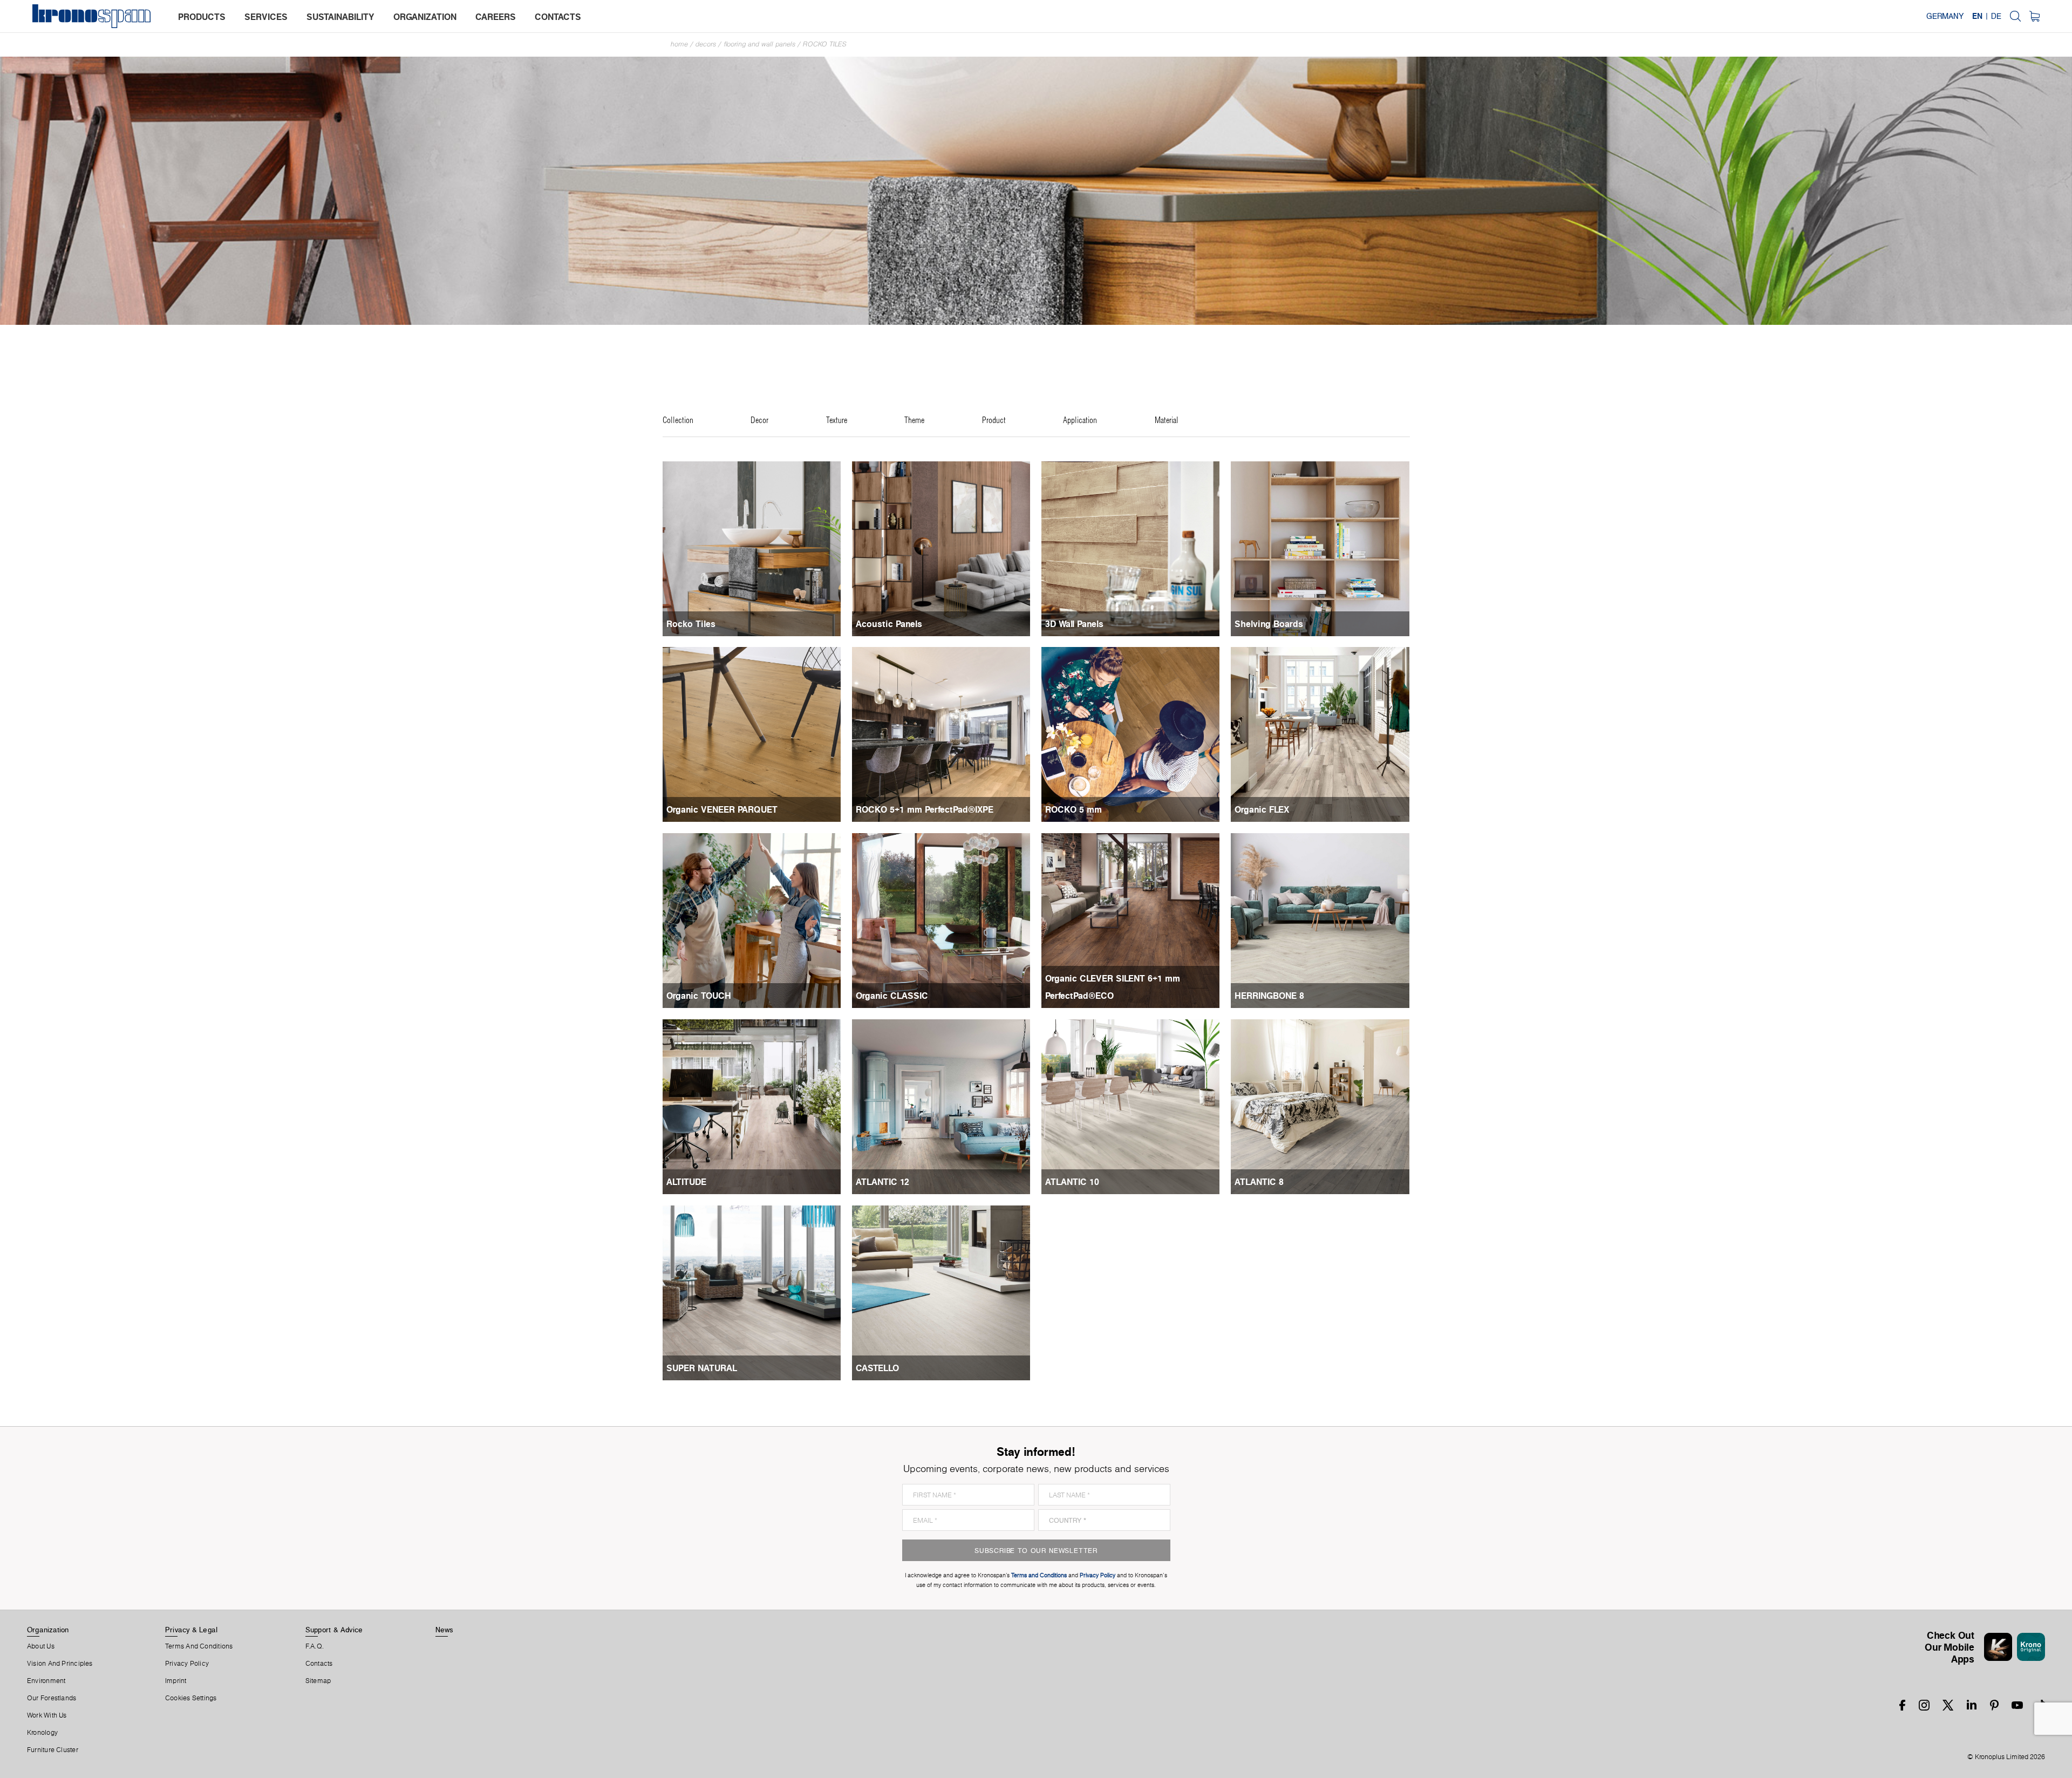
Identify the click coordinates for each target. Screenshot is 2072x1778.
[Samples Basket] (2034, 16)
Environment (46, 1681)
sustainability (340, 17)
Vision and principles (60, 1664)
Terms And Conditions (199, 1646)
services (266, 17)
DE (1996, 16)
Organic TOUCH (699, 996)
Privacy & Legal (191, 1630)
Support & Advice (334, 1630)
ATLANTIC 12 (882, 1182)
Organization (48, 1630)
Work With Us (47, 1715)
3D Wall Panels (1074, 624)
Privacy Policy (187, 1664)
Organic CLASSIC (892, 996)
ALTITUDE (686, 1182)
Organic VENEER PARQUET (722, 809)
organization (425, 17)
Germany (1945, 16)
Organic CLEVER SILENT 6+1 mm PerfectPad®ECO (1113, 987)
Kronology (42, 1733)
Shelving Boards (1269, 624)
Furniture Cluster (53, 1750)
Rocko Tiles (825, 44)
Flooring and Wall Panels (759, 44)
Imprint (176, 1681)
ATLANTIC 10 (1072, 1182)
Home (679, 44)
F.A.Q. (315, 1646)
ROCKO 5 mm (1074, 809)
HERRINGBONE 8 (1269, 996)
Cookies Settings (191, 1698)
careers (496, 17)
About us (41, 1646)
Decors (706, 44)
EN (1977, 16)
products (202, 17)
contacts (558, 17)
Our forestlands (52, 1698)
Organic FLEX (1262, 809)
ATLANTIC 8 (1259, 1182)
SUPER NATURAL (702, 1368)
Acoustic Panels (889, 624)
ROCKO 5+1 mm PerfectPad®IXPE (925, 809)
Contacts (319, 1664)
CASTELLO (877, 1368)
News (445, 1630)
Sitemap (318, 1681)
